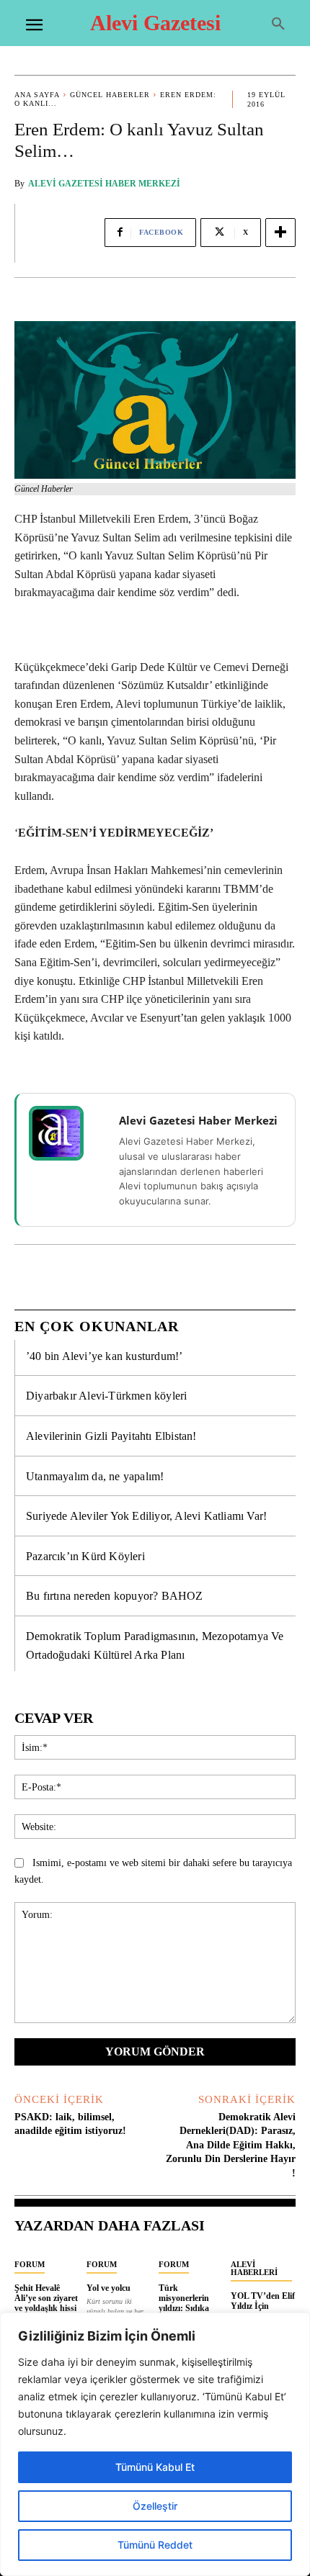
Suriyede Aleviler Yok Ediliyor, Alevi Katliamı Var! (146, 1516)
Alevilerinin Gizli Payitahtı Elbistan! (111, 1436)
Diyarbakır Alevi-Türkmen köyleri (106, 1396)
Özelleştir (155, 2506)
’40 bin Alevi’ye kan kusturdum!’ (104, 1356)
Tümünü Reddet (155, 2545)
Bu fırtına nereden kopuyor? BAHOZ (115, 1596)
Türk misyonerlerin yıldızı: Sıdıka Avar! (184, 2303)
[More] (280, 233)
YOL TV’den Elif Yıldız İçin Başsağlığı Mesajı (263, 2306)
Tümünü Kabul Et (155, 2467)
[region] (155, 2444)
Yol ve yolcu (108, 2288)
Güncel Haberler (110, 95)
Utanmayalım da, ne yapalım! (95, 1476)
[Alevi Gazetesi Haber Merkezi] (66, 1133)
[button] (278, 24)
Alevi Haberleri (254, 2268)
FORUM (30, 2264)
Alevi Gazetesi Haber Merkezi (104, 184)
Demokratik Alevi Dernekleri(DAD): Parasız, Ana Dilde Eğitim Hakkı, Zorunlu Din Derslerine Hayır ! (231, 2145)
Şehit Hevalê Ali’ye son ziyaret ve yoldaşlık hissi (46, 2298)
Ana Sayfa (37, 95)
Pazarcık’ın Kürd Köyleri (85, 1556)
